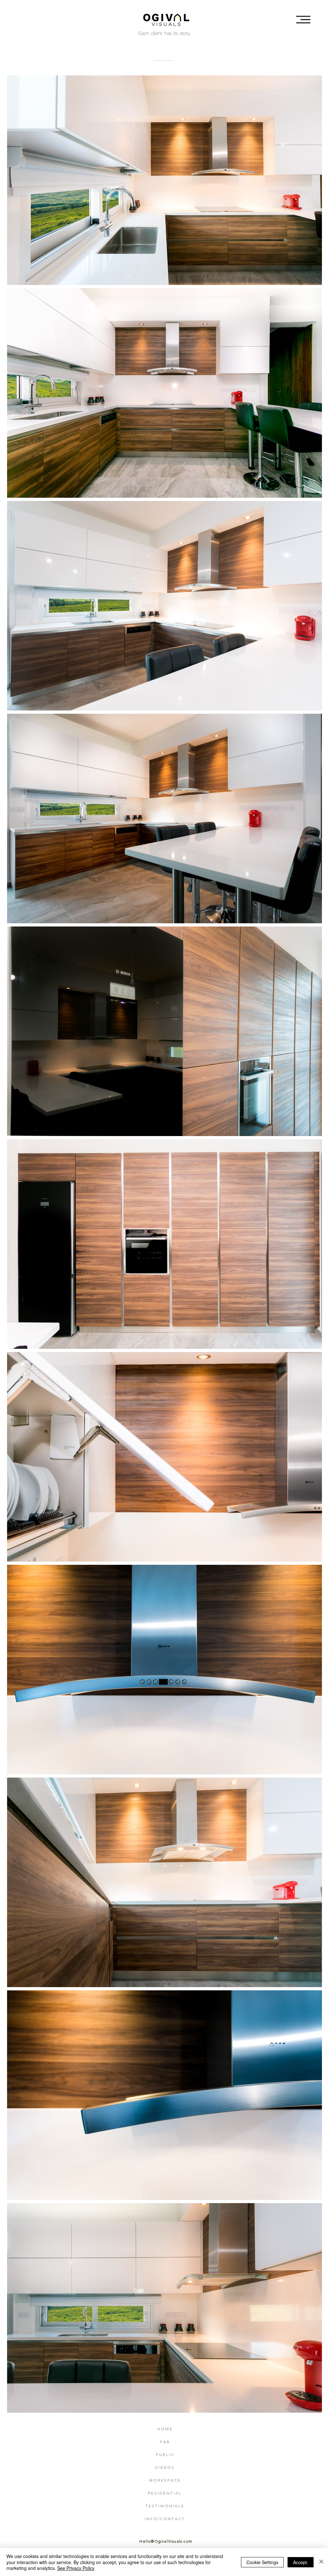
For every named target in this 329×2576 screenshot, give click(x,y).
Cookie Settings (262, 2562)
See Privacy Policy (76, 2568)
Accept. (301, 2562)
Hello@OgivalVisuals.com (166, 2541)
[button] (303, 20)
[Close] (321, 2562)
